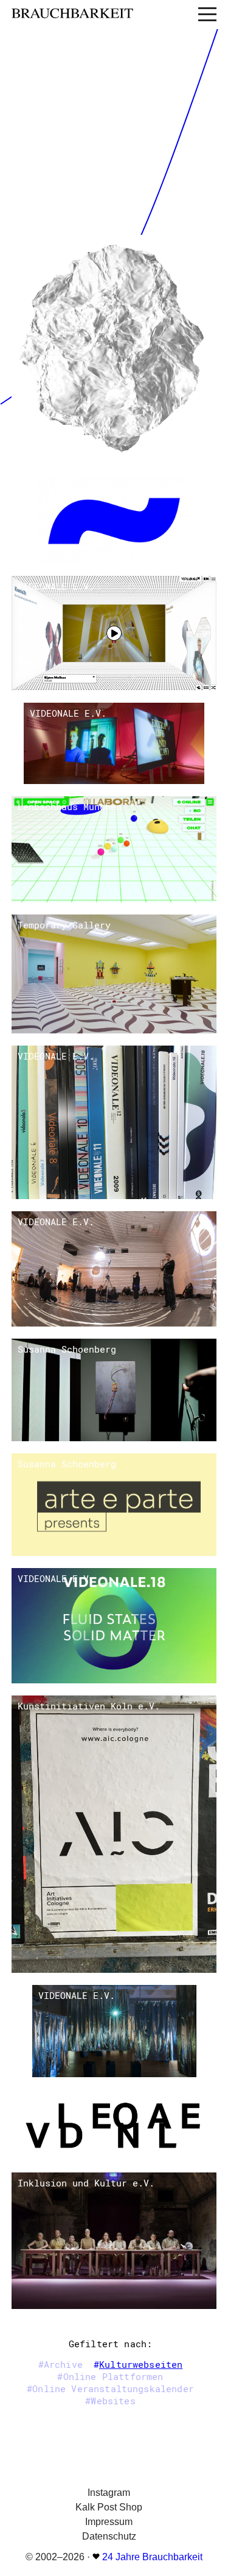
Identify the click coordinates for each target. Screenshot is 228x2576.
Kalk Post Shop (109, 2507)
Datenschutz (109, 2536)
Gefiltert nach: (110, 2344)
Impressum (109, 2522)
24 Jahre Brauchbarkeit (152, 2557)
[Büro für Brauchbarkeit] (97, 14)
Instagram (109, 2493)
